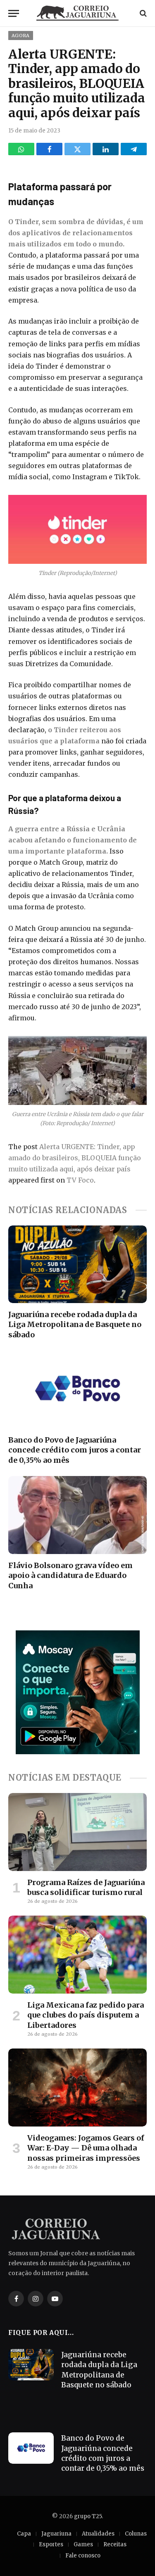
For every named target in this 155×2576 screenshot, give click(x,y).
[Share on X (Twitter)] (77, 149)
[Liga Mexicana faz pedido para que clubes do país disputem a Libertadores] (77, 1954)
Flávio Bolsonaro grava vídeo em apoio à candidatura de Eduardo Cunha (70, 1575)
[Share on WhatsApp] (21, 149)
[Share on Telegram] (134, 149)
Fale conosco (83, 2556)
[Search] (142, 13)
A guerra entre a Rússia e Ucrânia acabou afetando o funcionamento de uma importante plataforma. (73, 840)
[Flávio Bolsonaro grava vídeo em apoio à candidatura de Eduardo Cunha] (77, 1515)
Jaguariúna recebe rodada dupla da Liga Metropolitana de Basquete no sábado (75, 1325)
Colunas (136, 2534)
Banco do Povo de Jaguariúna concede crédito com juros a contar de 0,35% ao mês (75, 1450)
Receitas (115, 2544)
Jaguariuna (56, 2534)
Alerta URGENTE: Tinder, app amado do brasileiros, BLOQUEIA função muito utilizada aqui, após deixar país (75, 1158)
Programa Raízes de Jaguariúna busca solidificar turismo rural (86, 1887)
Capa (24, 2534)
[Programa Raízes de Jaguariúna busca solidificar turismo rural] (77, 1832)
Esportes (51, 2544)
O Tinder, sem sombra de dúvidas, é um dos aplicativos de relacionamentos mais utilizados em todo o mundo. (76, 233)
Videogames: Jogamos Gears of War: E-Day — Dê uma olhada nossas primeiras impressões (86, 2148)
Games (83, 2544)
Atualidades (98, 2534)
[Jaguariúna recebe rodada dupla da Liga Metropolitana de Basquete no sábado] (77, 1264)
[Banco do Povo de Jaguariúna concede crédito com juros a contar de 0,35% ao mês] (77, 1389)
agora (21, 35)
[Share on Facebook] (49, 149)
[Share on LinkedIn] (106, 149)
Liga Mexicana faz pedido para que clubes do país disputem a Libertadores (86, 2015)
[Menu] (14, 13)
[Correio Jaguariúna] (78, 13)
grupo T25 (88, 2516)
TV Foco (80, 1180)
